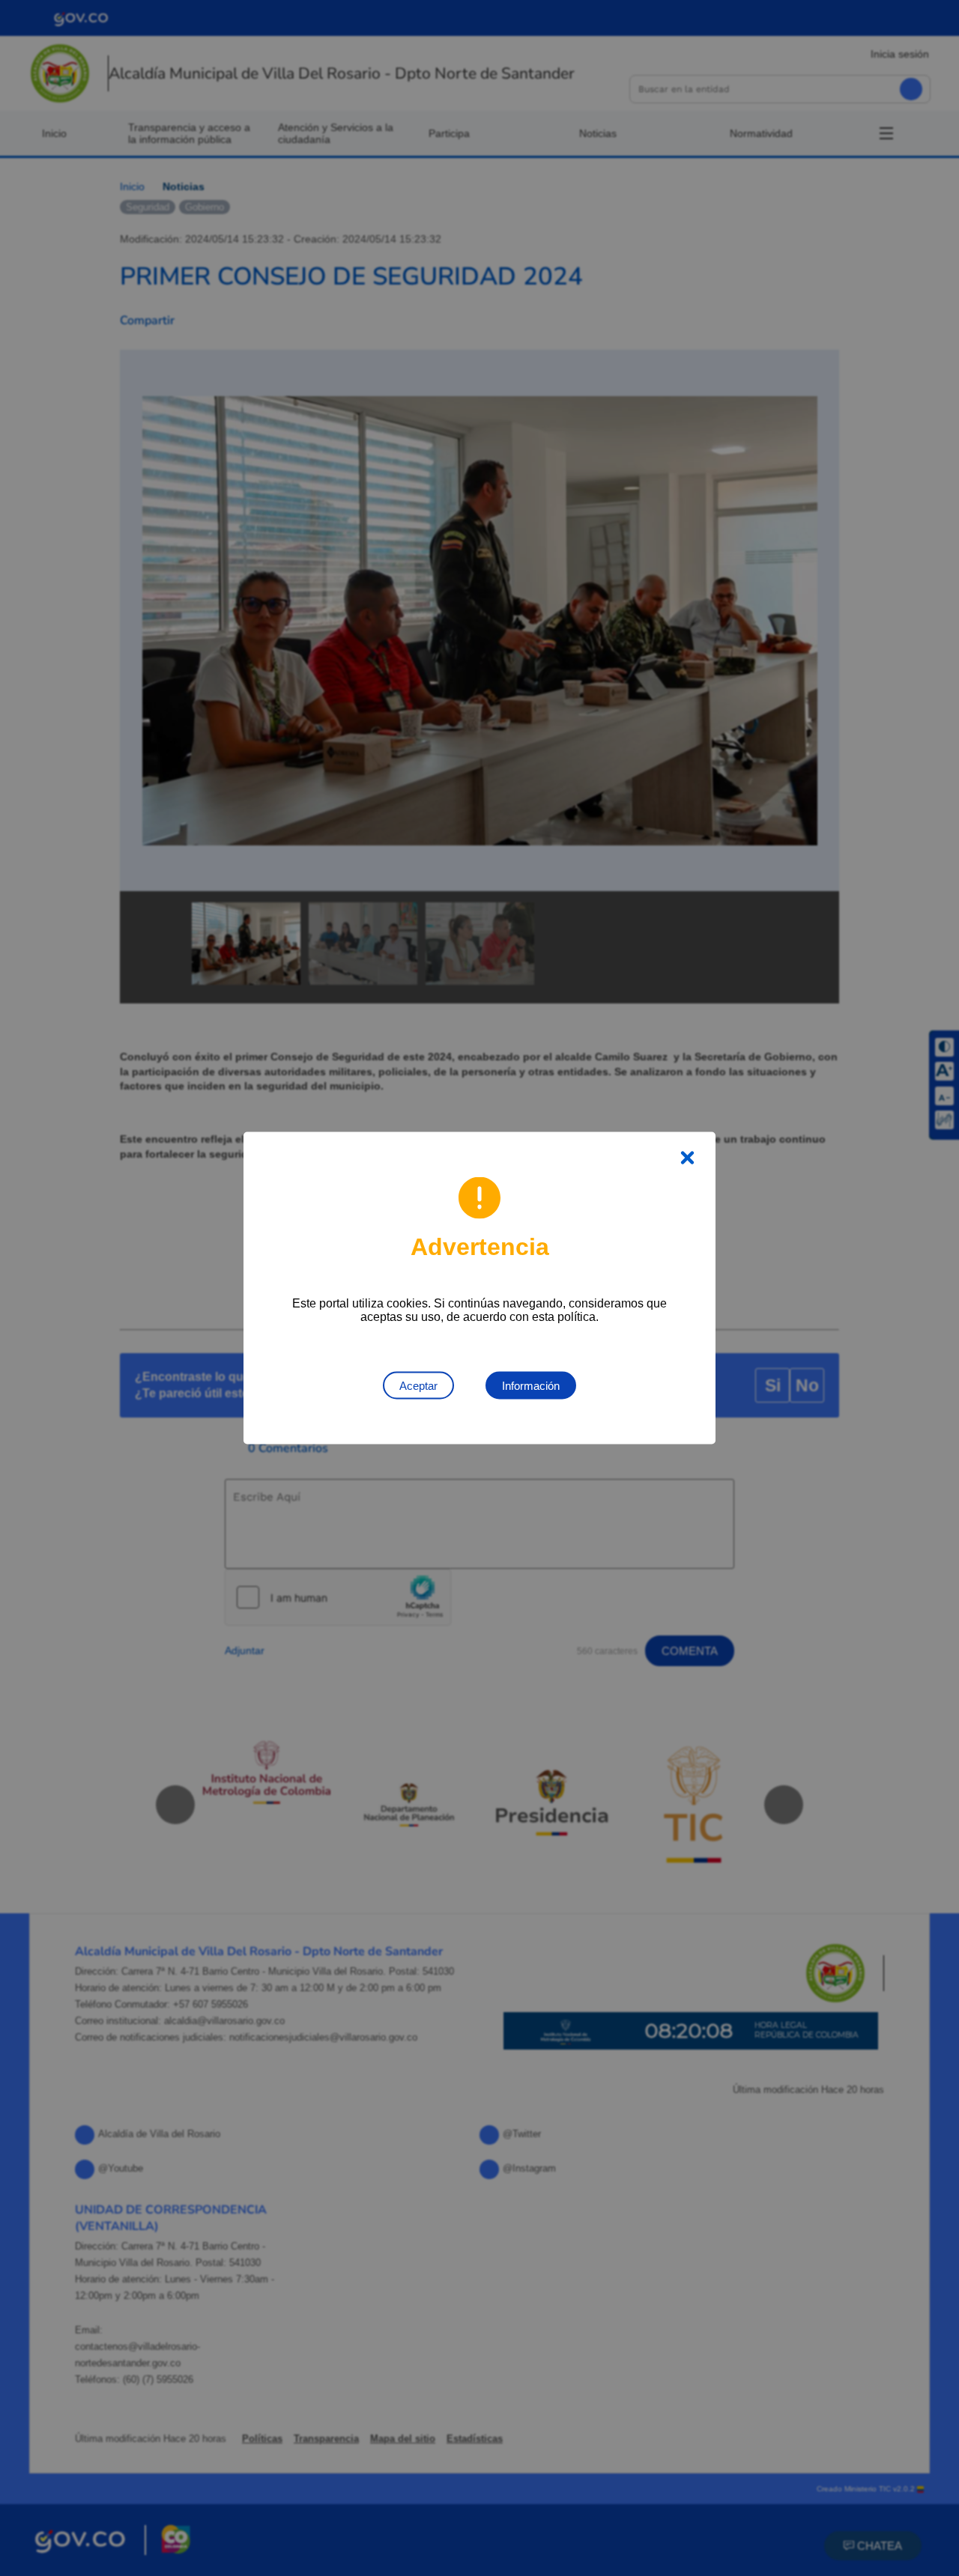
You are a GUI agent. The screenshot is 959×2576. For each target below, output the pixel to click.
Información (531, 1386)
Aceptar (418, 1386)
